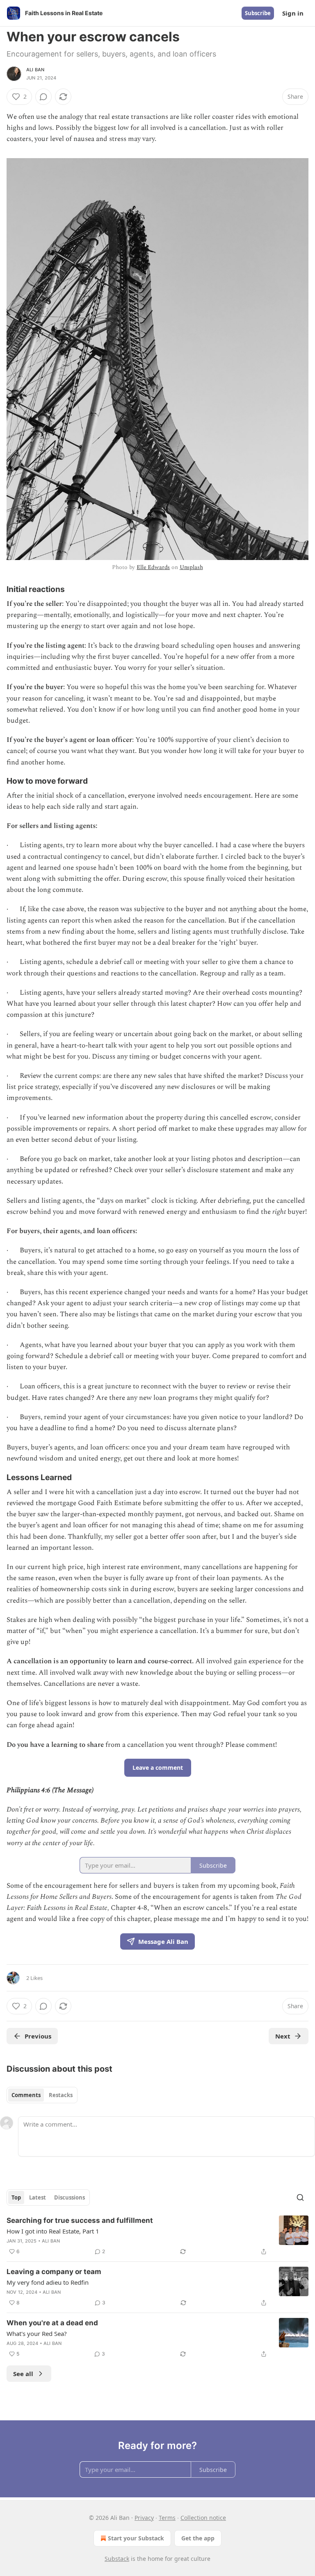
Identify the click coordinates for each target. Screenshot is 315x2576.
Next (283, 2036)
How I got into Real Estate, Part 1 (53, 2231)
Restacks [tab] (61, 2095)
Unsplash (191, 567)
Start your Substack (136, 2538)
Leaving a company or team (54, 2272)
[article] (157, 2236)
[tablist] (42, 2095)
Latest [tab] (38, 2197)
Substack (117, 2559)
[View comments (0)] (43, 97)
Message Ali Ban (163, 1941)
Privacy (144, 2518)
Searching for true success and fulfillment (80, 2220)
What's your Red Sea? (37, 2333)
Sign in (293, 13)
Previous (38, 2036)
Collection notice (203, 2518)
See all (23, 2374)
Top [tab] (16, 2197)
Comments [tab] (26, 2095)
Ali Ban (35, 70)
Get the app (198, 2538)
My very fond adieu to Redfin (48, 2282)
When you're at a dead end (52, 2323)
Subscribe (258, 13)
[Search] (300, 2197)
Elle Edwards (153, 567)
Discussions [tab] (70, 2197)
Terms (167, 2518)
